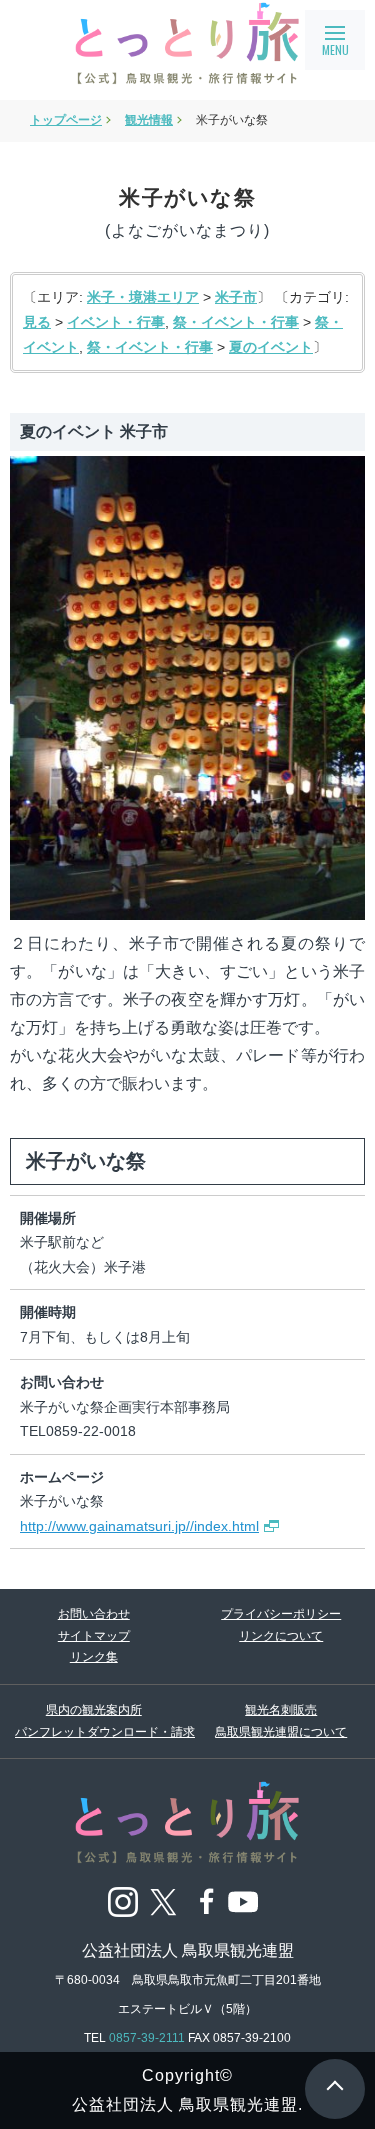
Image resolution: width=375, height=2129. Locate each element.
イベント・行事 (116, 322)
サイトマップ (94, 1636)
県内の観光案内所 (94, 1710)
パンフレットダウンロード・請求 (94, 1732)
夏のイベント (271, 347)
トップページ (66, 120)
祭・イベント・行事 (236, 322)
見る (37, 322)
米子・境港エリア (143, 297)
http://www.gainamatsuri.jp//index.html (139, 1526)
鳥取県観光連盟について (281, 1732)
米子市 (236, 297)
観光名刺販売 (281, 1710)
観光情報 (149, 120)
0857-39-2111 (147, 2038)
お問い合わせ (94, 1614)
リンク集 (94, 1657)
